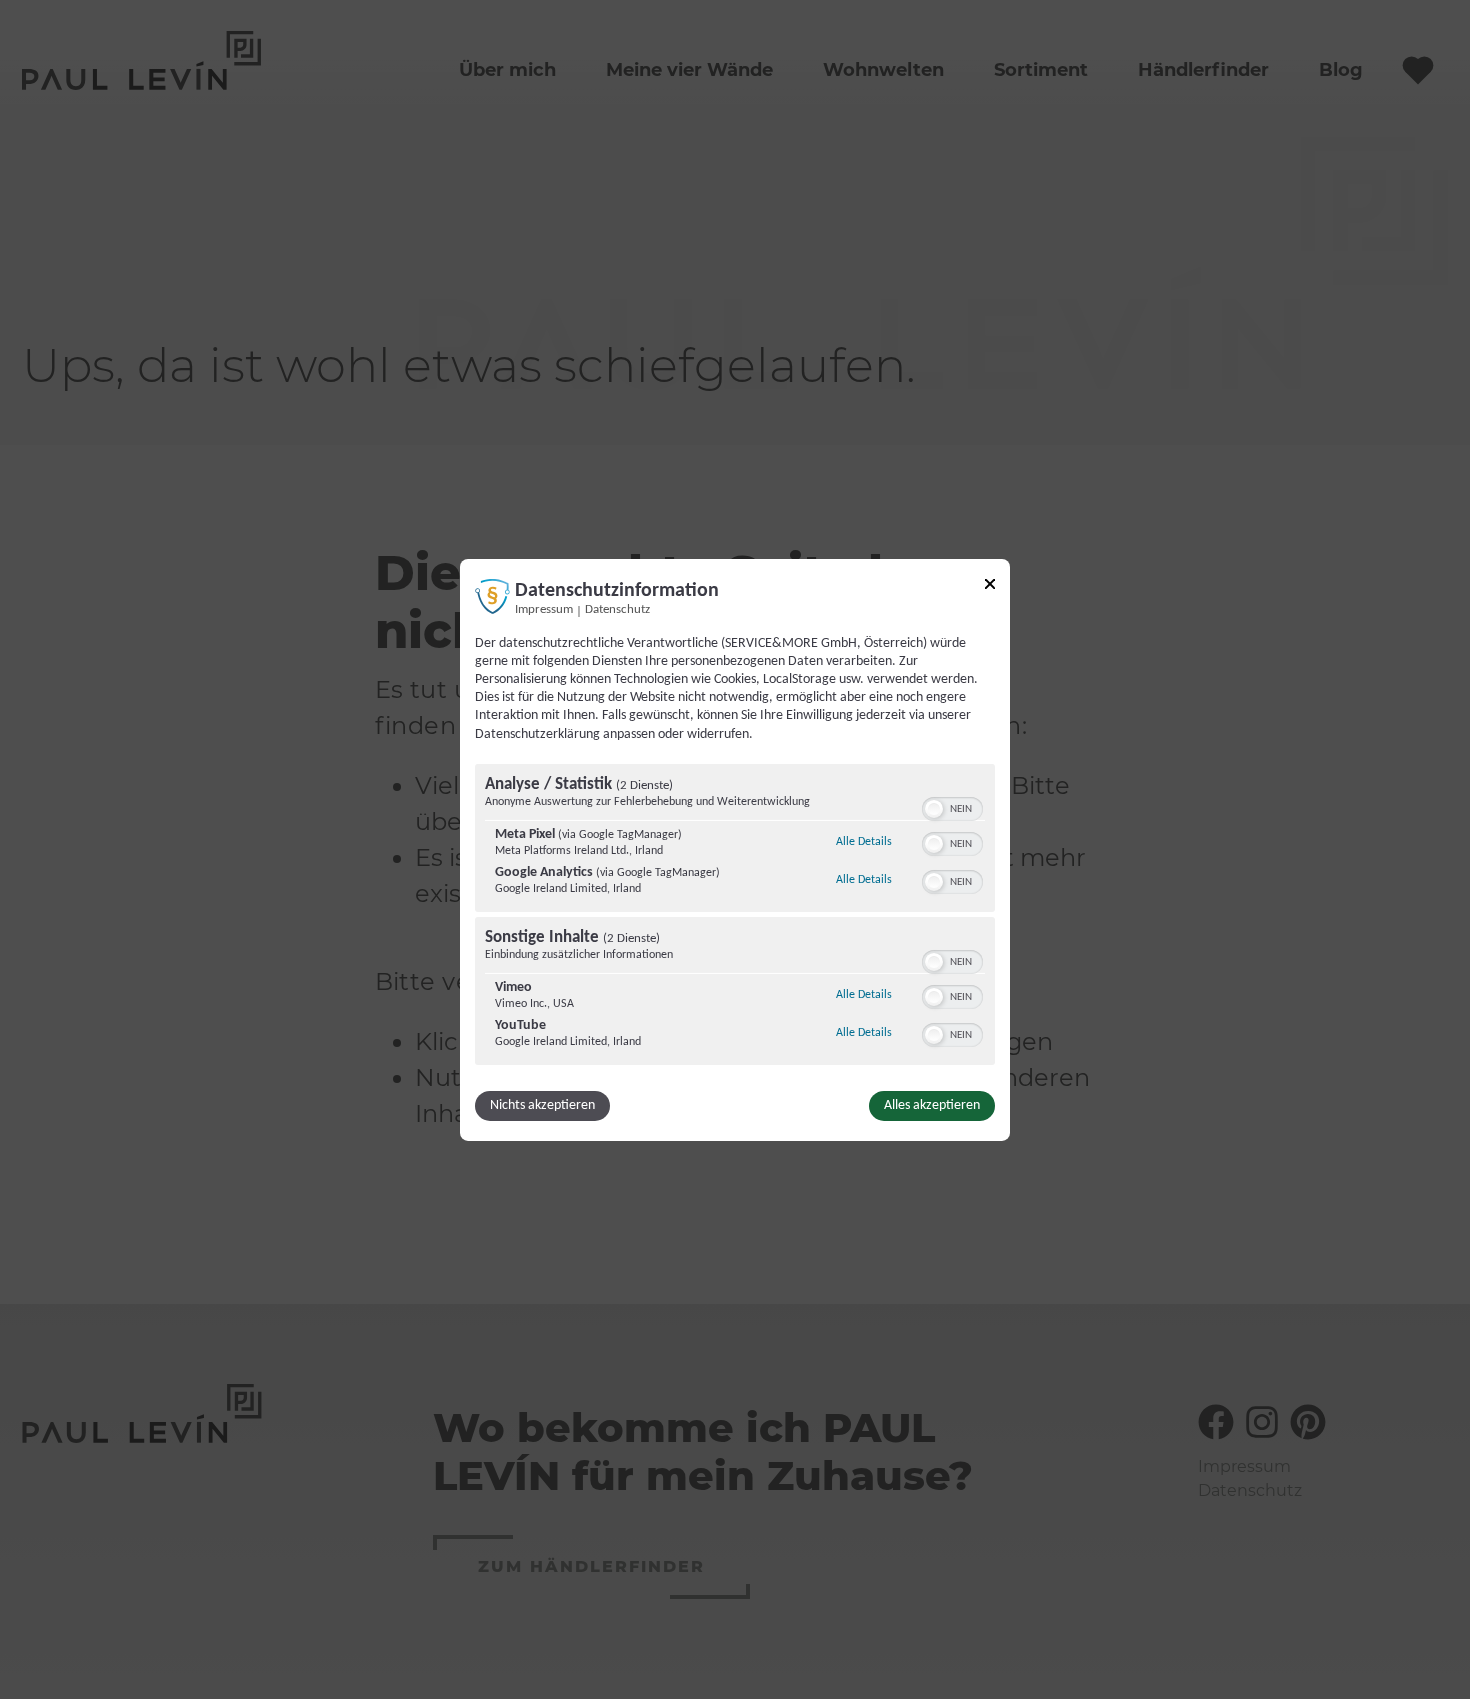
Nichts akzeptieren (542, 1105)
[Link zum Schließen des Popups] (990, 586)
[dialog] (735, 849)
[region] (735, 917)
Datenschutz (617, 609)
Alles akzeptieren (932, 1105)
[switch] (952, 807)
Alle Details (864, 841)
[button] (934, 809)
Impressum (544, 609)
